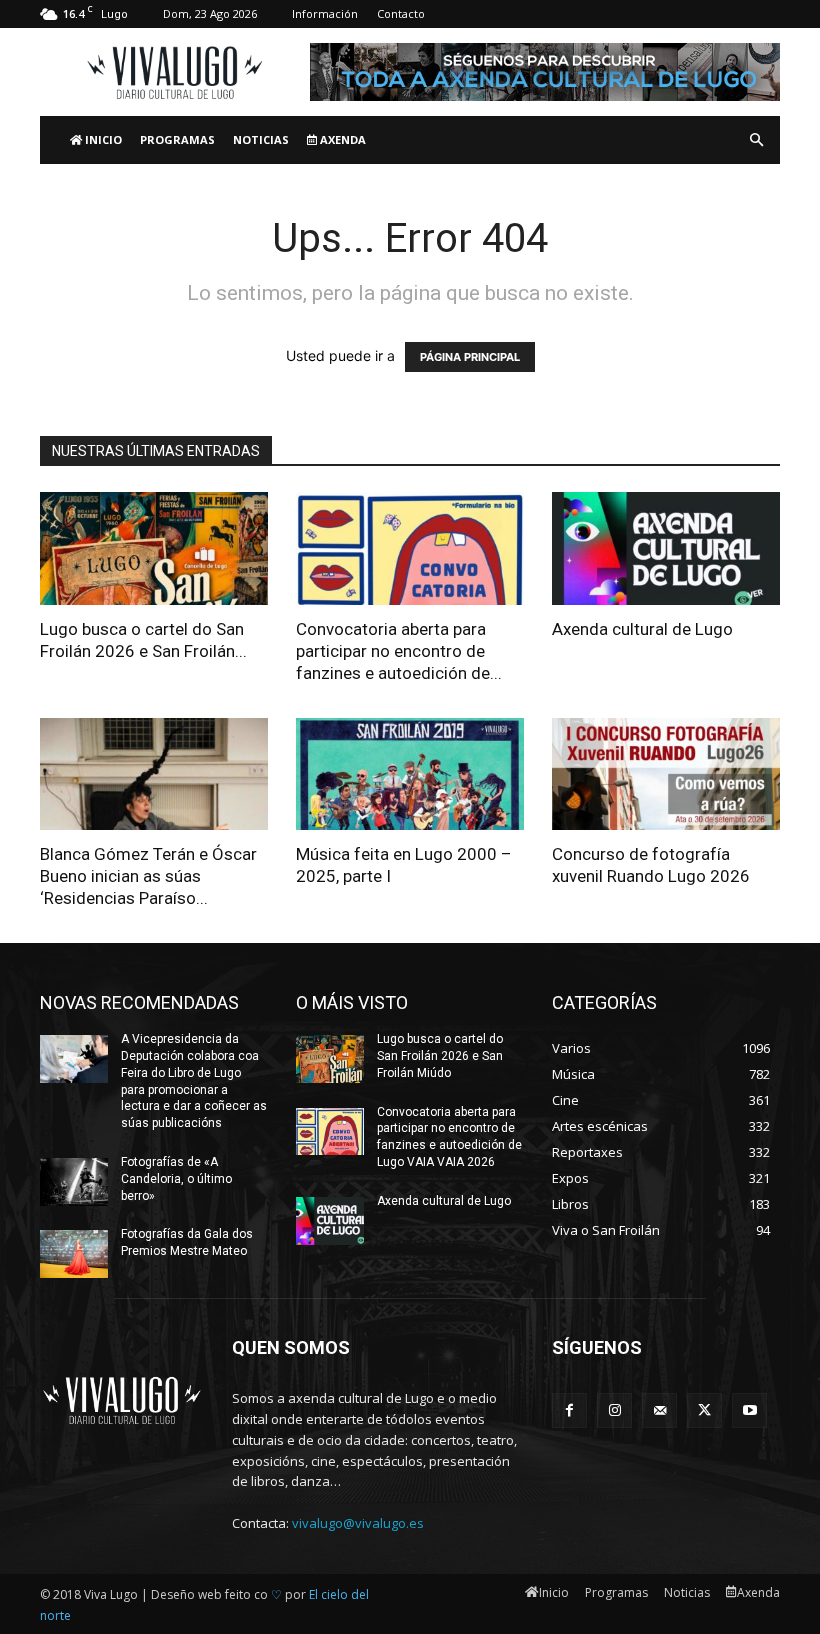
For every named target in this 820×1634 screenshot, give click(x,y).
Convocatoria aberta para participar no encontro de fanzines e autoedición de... (399, 651)
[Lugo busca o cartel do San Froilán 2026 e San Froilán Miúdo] (154, 548)
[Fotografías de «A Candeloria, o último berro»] (74, 1182)
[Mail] (659, 1410)
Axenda (341, 139)
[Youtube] (749, 1410)
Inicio (102, 139)
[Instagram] (614, 1410)
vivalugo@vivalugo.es (358, 1523)
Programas (177, 139)
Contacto (401, 13)
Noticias (261, 139)
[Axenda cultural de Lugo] (666, 548)
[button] (756, 140)
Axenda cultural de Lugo (642, 629)
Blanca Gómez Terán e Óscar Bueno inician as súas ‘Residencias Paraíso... (148, 876)
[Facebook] (569, 1410)
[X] (704, 1410)
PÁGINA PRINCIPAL (470, 357)
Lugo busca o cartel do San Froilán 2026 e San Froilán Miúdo (440, 1056)
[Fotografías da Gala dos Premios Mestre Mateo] (74, 1254)
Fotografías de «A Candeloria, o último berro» (176, 1179)
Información (325, 13)
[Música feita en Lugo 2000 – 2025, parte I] (410, 774)
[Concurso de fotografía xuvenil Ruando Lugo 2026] (666, 774)
